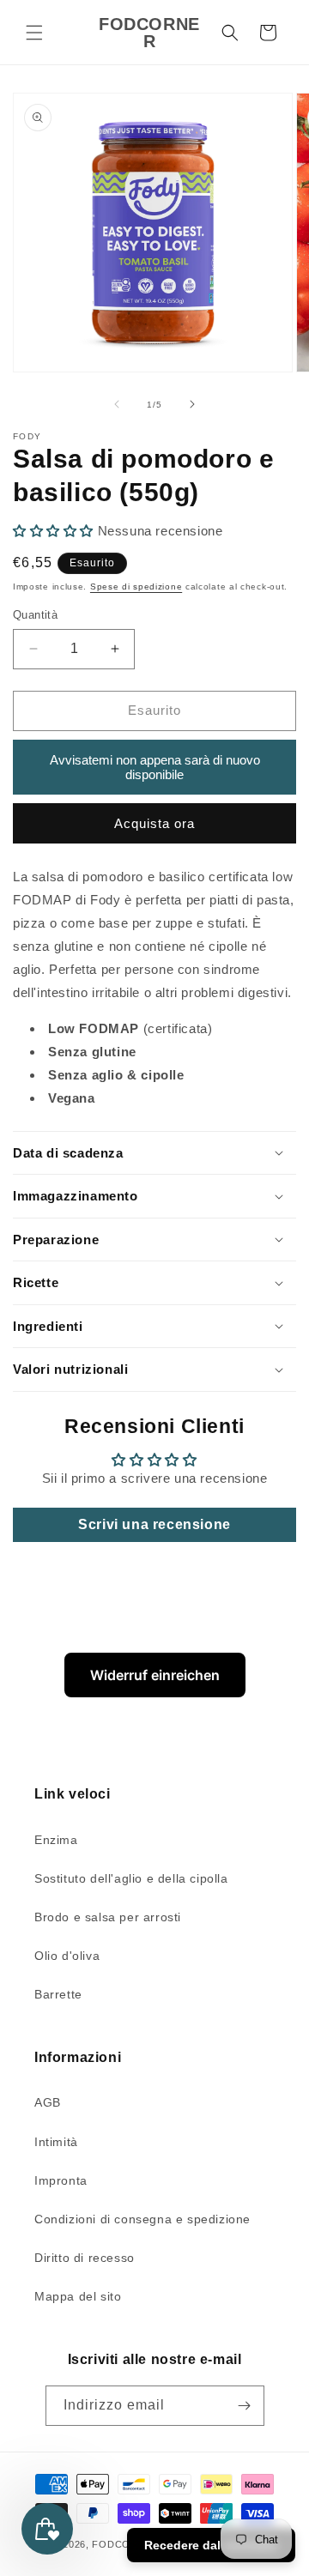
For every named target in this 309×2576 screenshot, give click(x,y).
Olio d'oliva (67, 1956)
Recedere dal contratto (211, 2545)
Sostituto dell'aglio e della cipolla (131, 1878)
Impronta (61, 2180)
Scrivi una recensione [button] (154, 1524)
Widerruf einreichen (155, 1675)
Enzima (56, 1840)
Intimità (56, 2142)
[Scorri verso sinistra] (117, 404)
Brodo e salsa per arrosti (108, 1917)
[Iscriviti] (245, 2406)
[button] (34, 33)
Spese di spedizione (136, 587)
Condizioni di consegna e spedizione (142, 2219)
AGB (48, 2102)
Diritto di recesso (85, 2258)
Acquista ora (154, 823)
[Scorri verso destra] (192, 404)
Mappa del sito (78, 2296)
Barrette (58, 1994)
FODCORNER (125, 2544)
